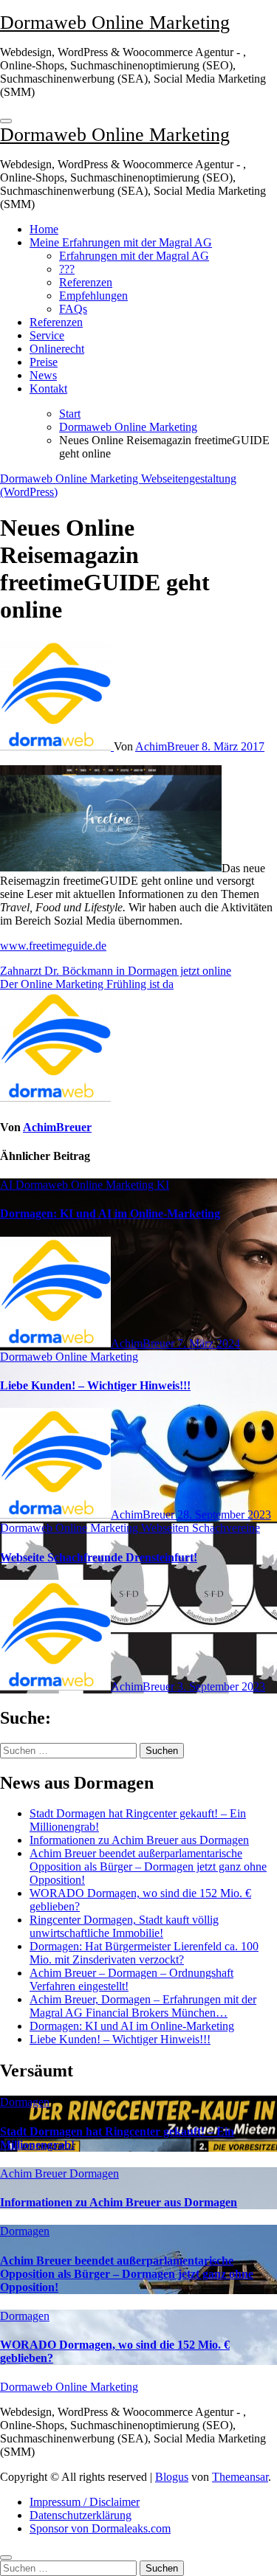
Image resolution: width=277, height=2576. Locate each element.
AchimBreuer (168, 746)
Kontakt (48, 389)
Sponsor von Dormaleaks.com (100, 2528)
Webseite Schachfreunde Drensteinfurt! (99, 1557)
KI (163, 1185)
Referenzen (86, 282)
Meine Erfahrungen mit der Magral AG (121, 242)
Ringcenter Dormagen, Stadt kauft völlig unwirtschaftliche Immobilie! (124, 1926)
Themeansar (240, 2477)
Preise (44, 362)
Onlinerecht (57, 349)
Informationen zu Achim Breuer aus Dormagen (139, 1840)
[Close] (6, 2558)
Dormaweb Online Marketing (115, 23)
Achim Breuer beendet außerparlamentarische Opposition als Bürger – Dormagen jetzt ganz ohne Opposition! (148, 1867)
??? (67, 269)
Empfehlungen (93, 296)
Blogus (172, 2477)
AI (8, 1185)
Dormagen (25, 2102)
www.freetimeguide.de (53, 946)
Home (44, 229)
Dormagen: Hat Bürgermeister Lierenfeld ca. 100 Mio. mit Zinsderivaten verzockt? (144, 1953)
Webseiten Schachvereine (201, 1528)
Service (47, 335)
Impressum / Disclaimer (85, 2502)
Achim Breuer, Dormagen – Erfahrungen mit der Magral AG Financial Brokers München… (143, 2006)
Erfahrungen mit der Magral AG (134, 256)
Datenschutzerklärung (81, 2515)
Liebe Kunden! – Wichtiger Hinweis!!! (95, 1385)
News (43, 375)
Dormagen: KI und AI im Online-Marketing (110, 1213)
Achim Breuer (35, 2173)
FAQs (73, 309)
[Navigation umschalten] (6, 121)
